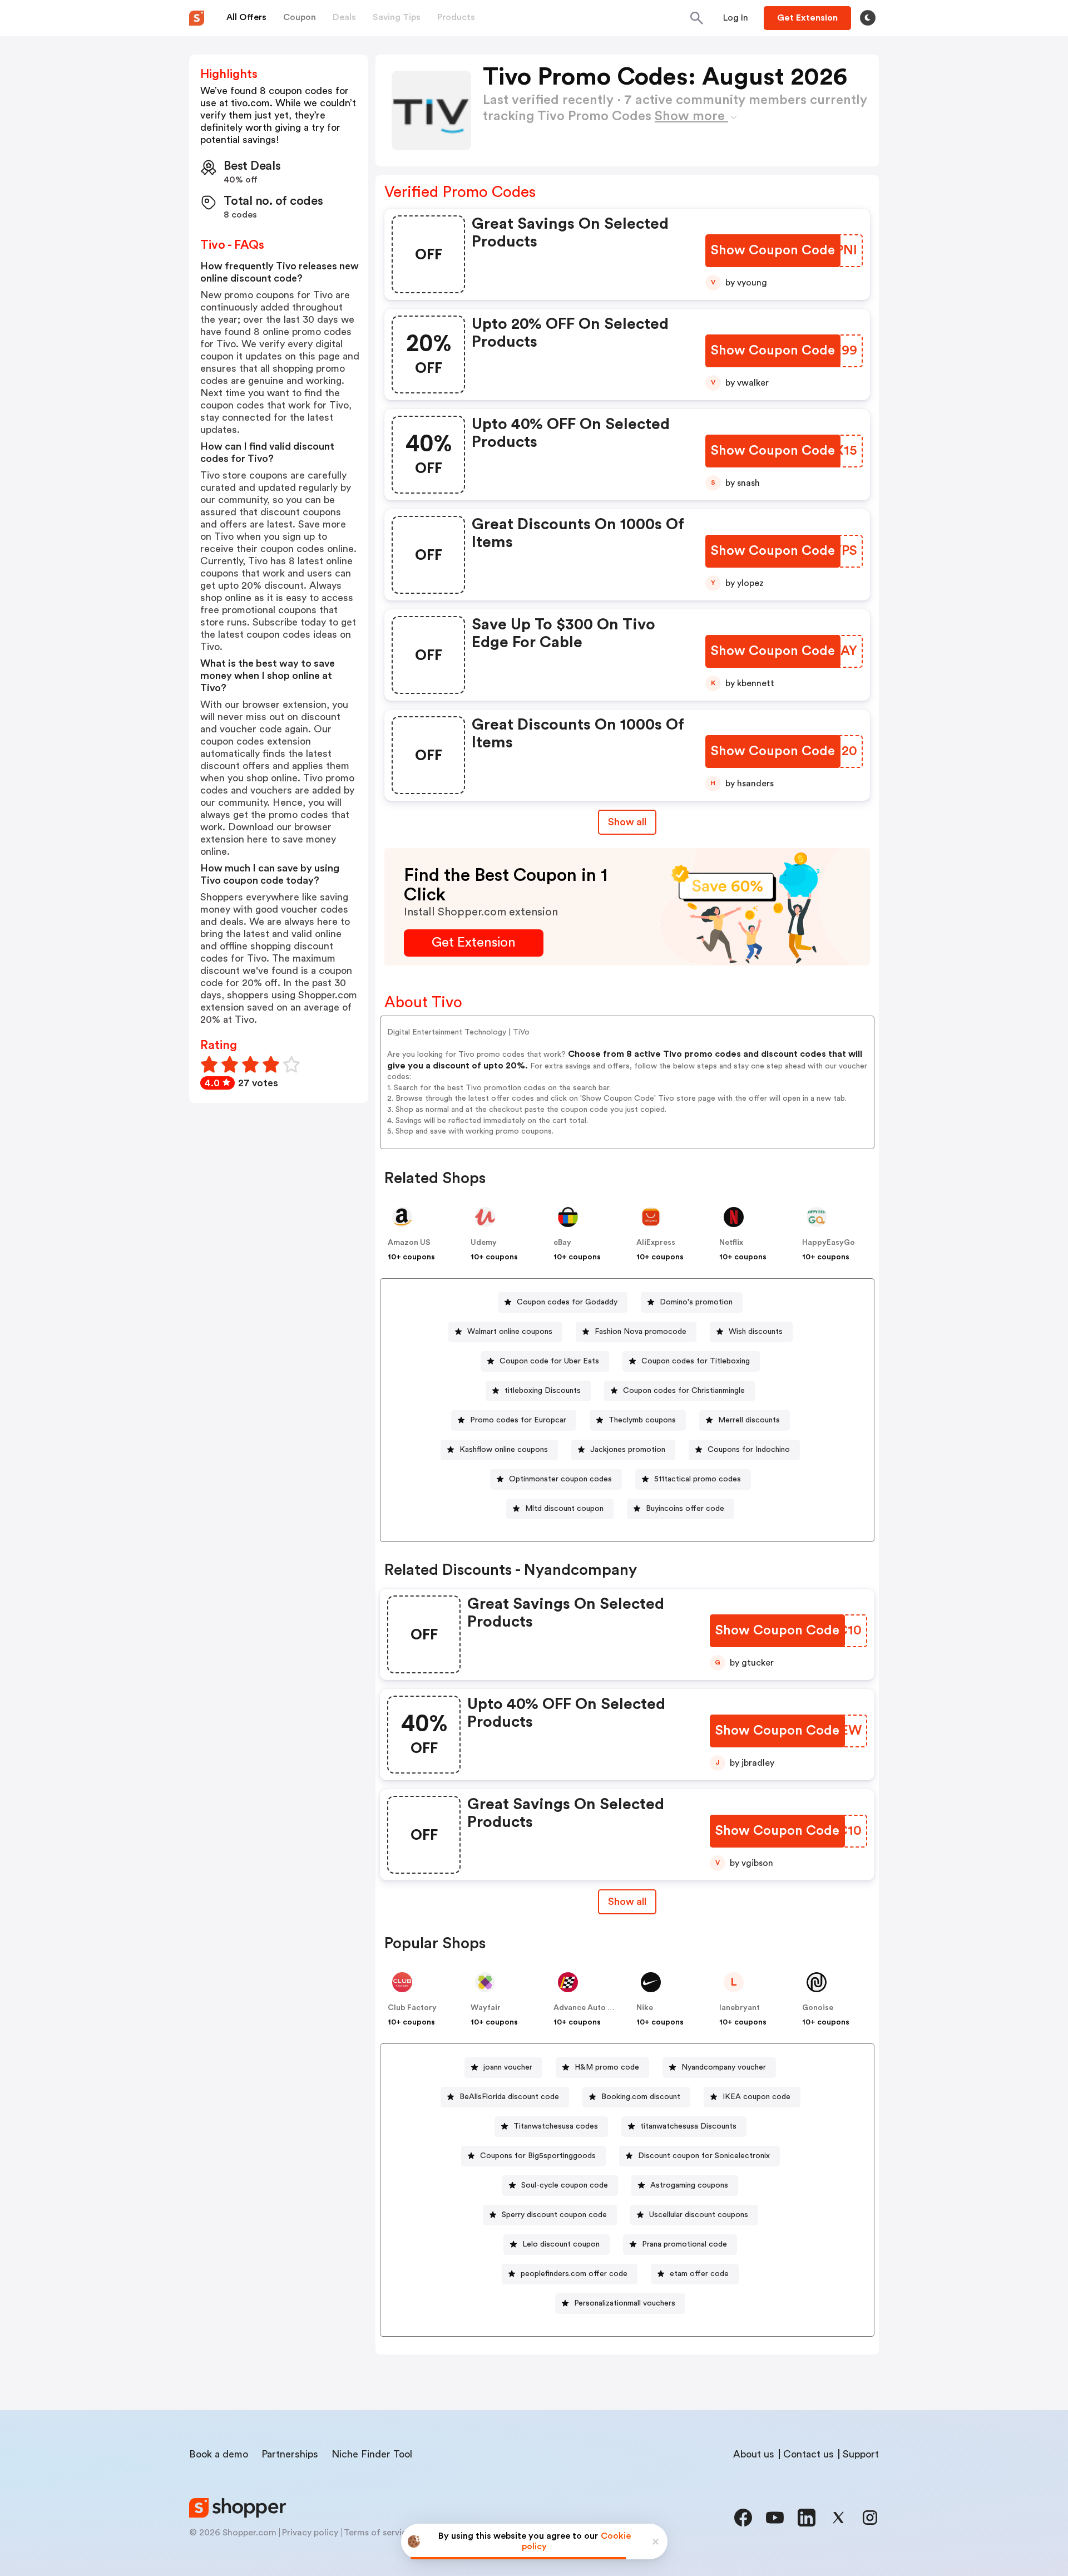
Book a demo (219, 2454)
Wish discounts (756, 1332)
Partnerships (290, 2454)
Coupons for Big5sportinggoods (538, 2156)
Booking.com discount (641, 2097)
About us (754, 2454)
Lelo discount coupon (561, 2244)
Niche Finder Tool (372, 2454)
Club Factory (412, 2008)
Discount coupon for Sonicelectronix (704, 2156)
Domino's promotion (696, 1302)
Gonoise (818, 2008)
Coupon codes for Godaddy (567, 1302)
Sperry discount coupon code (554, 2215)
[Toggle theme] (868, 18)
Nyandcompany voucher (724, 2067)
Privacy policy (310, 2533)
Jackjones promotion (628, 1450)
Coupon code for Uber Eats (549, 1361)
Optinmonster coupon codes (560, 1479)
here (257, 839)
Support (861, 2454)
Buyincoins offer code (685, 1509)
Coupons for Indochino (749, 1450)
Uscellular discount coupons (699, 2215)
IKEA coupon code (756, 2097)
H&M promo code (607, 2067)
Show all (627, 822)
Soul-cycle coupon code (565, 2185)
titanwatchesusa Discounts (688, 2126)
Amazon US (409, 1243)
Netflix (731, 1243)
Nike (645, 2008)
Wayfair (486, 2008)
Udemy (484, 1243)
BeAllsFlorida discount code (509, 2097)
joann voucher (508, 2067)
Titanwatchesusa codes (556, 2126)
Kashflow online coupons (504, 1450)
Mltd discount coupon (564, 1509)
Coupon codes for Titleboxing (696, 1361)
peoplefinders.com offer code (574, 2274)
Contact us (809, 2454)
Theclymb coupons (642, 1420)
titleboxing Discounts (543, 1391)
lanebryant (740, 2008)
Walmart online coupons (510, 1332)
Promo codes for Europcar (518, 1420)
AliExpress (656, 1243)
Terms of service (378, 2533)
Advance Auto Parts (590, 2008)
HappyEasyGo (829, 1243)
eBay (562, 1243)
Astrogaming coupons (689, 2185)
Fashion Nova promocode (641, 1332)
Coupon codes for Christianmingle (684, 1391)
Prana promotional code (684, 2244)
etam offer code (699, 2274)
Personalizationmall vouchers (625, 2303)
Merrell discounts (749, 1420)
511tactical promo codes (698, 1479)
